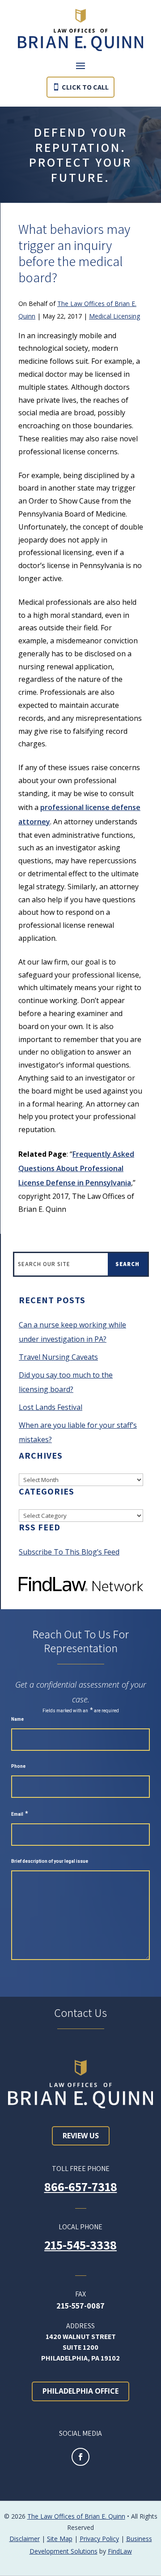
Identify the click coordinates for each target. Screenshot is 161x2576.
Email (20, 1814)
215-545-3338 (80, 2245)
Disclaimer (25, 2539)
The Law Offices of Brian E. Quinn (76, 2516)
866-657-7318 (81, 2186)
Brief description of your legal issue (50, 1861)
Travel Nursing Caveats (58, 1357)
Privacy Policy (99, 2539)
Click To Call (85, 87)
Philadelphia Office (80, 2391)
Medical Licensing (114, 316)
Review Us (81, 2136)
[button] (80, 65)
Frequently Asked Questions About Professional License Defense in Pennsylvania (76, 1168)
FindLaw (120, 2551)
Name (17, 1719)
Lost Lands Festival (51, 1407)
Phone (18, 1766)
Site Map (60, 2539)
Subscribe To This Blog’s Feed (69, 1552)
